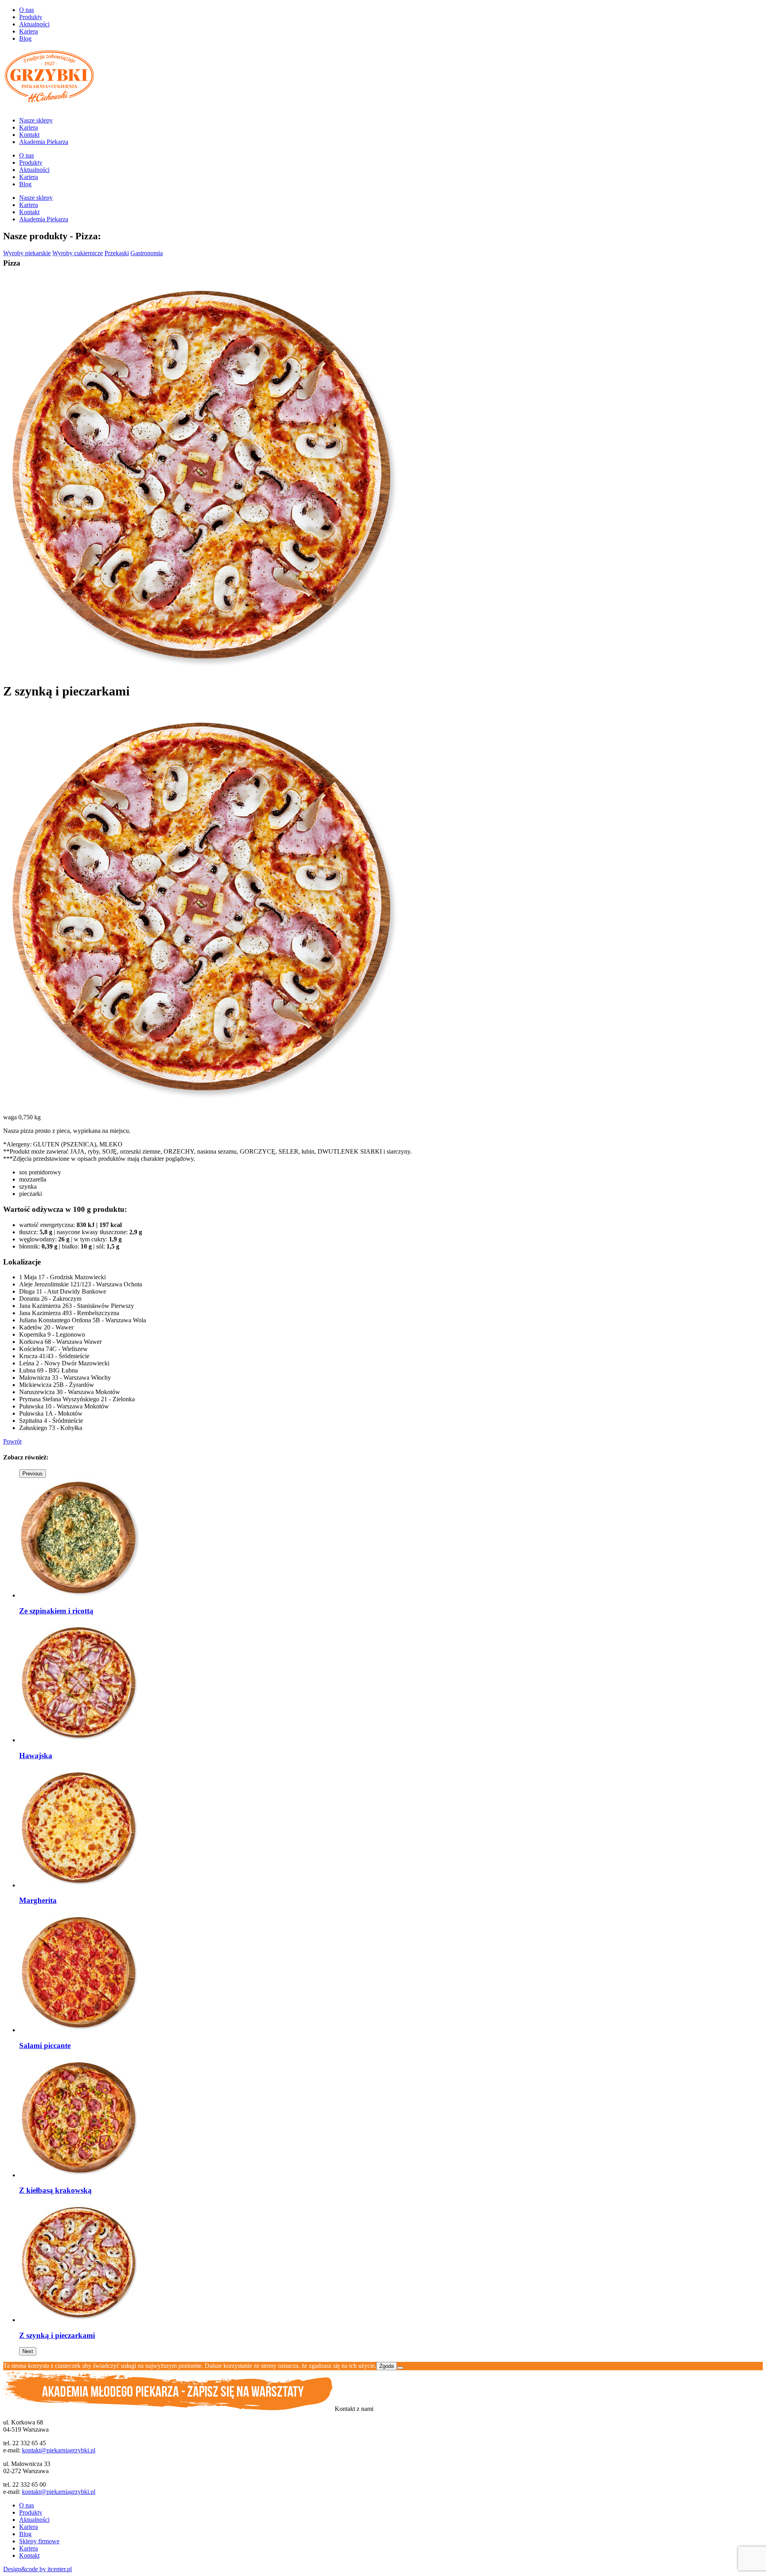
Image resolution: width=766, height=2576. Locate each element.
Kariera (29, 31)
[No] (400, 2368)
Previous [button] (33, 1474)
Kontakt (29, 135)
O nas (27, 10)
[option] (112, 1547)
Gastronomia (147, 253)
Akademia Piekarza (44, 142)
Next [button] (28, 2351)
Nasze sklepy (36, 120)
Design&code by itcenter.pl (38, 2569)
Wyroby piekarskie (27, 253)
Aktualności (34, 24)
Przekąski (117, 253)
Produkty (31, 17)
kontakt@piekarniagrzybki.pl (59, 2450)
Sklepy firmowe (39, 2541)
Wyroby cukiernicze (78, 253)
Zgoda (387, 2366)
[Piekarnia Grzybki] (49, 107)
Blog (25, 38)
